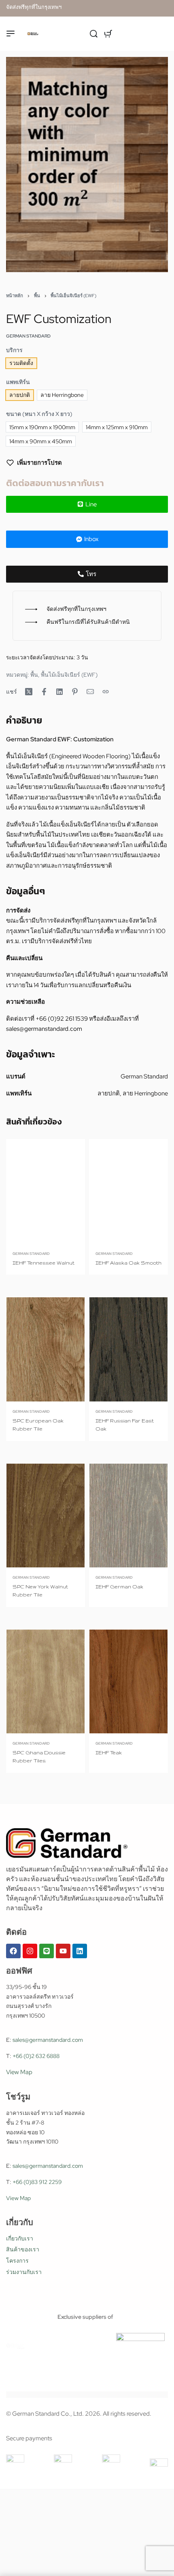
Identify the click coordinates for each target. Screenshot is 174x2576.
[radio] (21, 363)
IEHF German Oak (119, 1587)
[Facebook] (13, 1951)
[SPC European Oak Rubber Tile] (46, 1350)
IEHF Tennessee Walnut (43, 1263)
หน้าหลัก (15, 296)
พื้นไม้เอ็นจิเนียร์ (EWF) (73, 296)
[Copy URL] (106, 692)
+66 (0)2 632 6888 (36, 2056)
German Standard (31, 1253)
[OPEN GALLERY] (87, 165)
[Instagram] (30, 1951)
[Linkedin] (80, 1951)
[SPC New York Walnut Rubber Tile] (46, 1516)
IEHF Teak (109, 1753)
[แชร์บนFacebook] (44, 692)
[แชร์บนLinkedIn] (59, 692)
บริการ (14, 350)
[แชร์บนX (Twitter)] (29, 692)
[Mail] (90, 692)
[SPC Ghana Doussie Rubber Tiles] (46, 1682)
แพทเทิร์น (18, 382)
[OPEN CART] (108, 34)
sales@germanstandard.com (44, 1029)
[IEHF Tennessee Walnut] (46, 1192)
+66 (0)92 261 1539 (62, 1019)
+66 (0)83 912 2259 (37, 2182)
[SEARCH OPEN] (94, 34)
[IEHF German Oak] (128, 1516)
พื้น (37, 296)
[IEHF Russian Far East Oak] (128, 1350)
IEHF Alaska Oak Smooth (128, 1263)
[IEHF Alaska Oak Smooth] (128, 1192)
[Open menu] (11, 34)
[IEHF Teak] (128, 1682)
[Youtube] (63, 1951)
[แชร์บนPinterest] (75, 692)
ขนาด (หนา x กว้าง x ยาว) (39, 414)
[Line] (47, 1951)
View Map (19, 2072)
